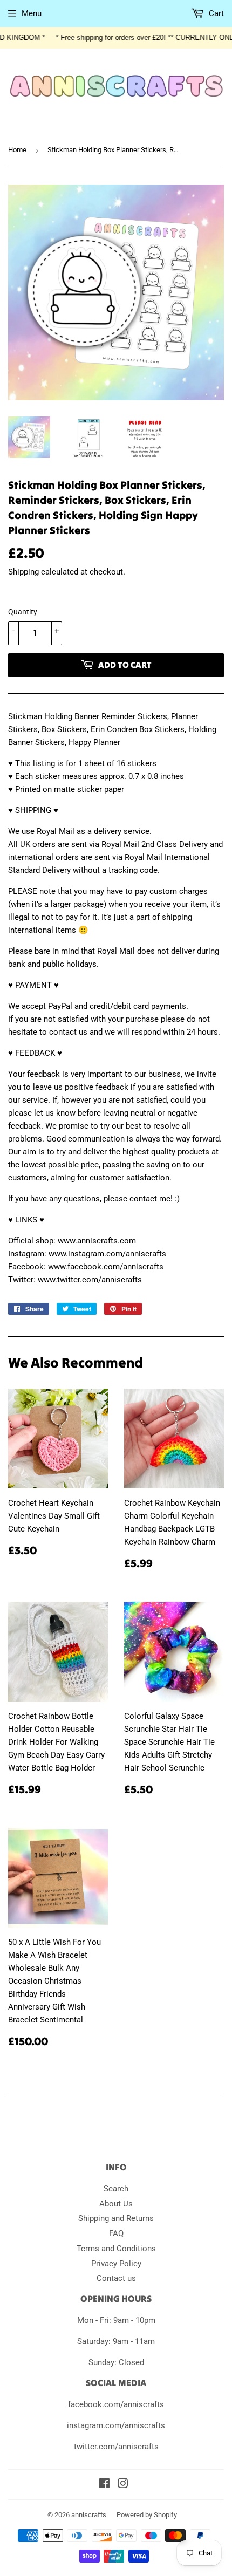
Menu (32, 13)
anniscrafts (89, 2515)
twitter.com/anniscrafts (116, 2447)
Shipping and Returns (116, 2218)
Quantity (23, 612)
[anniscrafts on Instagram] (123, 2485)
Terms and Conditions (116, 2249)
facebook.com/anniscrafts (116, 2404)
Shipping (23, 572)
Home (17, 150)
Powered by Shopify (147, 2515)
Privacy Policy (116, 2264)
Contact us (116, 2278)
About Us (116, 2204)
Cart (215, 13)
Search (116, 2189)
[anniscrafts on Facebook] (104, 2485)
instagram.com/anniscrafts (116, 2425)
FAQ (116, 2233)
